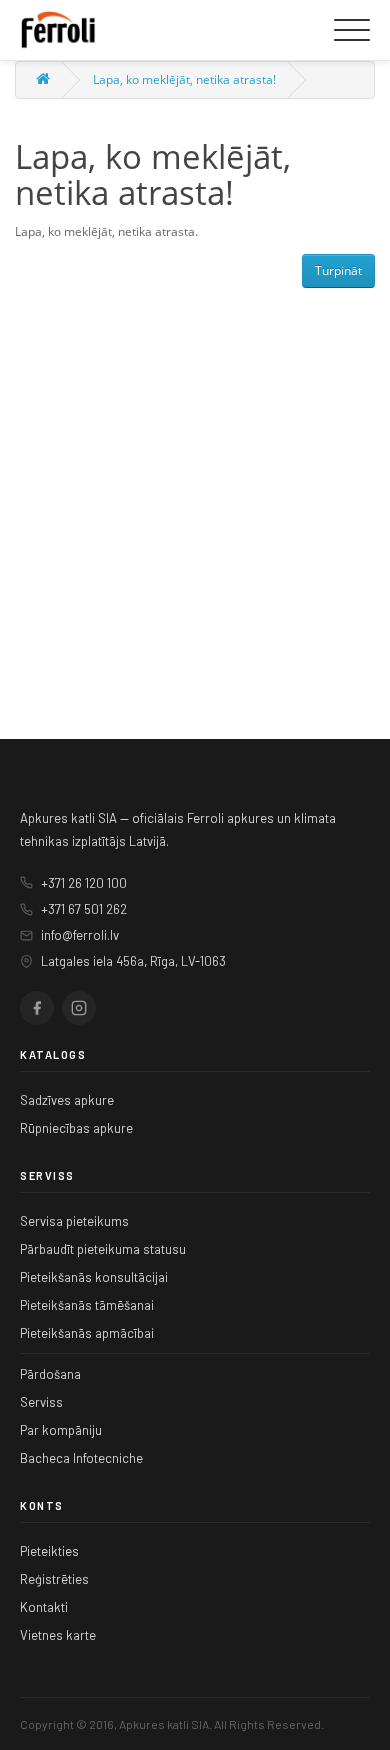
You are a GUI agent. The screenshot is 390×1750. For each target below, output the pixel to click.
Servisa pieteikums (74, 1221)
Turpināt (338, 270)
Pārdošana (50, 1374)
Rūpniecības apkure (76, 1128)
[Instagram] (79, 1008)
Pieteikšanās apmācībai (87, 1333)
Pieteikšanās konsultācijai (94, 1277)
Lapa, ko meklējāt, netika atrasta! (184, 79)
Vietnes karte (58, 1635)
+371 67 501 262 (84, 909)
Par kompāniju (61, 1430)
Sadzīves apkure (67, 1100)
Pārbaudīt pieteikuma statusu (103, 1249)
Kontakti (44, 1607)
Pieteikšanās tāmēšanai (87, 1305)
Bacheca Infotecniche (81, 1458)
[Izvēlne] (352, 30)
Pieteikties (49, 1551)
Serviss (41, 1402)
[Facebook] (37, 1008)
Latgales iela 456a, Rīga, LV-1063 (133, 961)
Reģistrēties (54, 1579)
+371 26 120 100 (84, 883)
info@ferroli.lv (80, 935)
